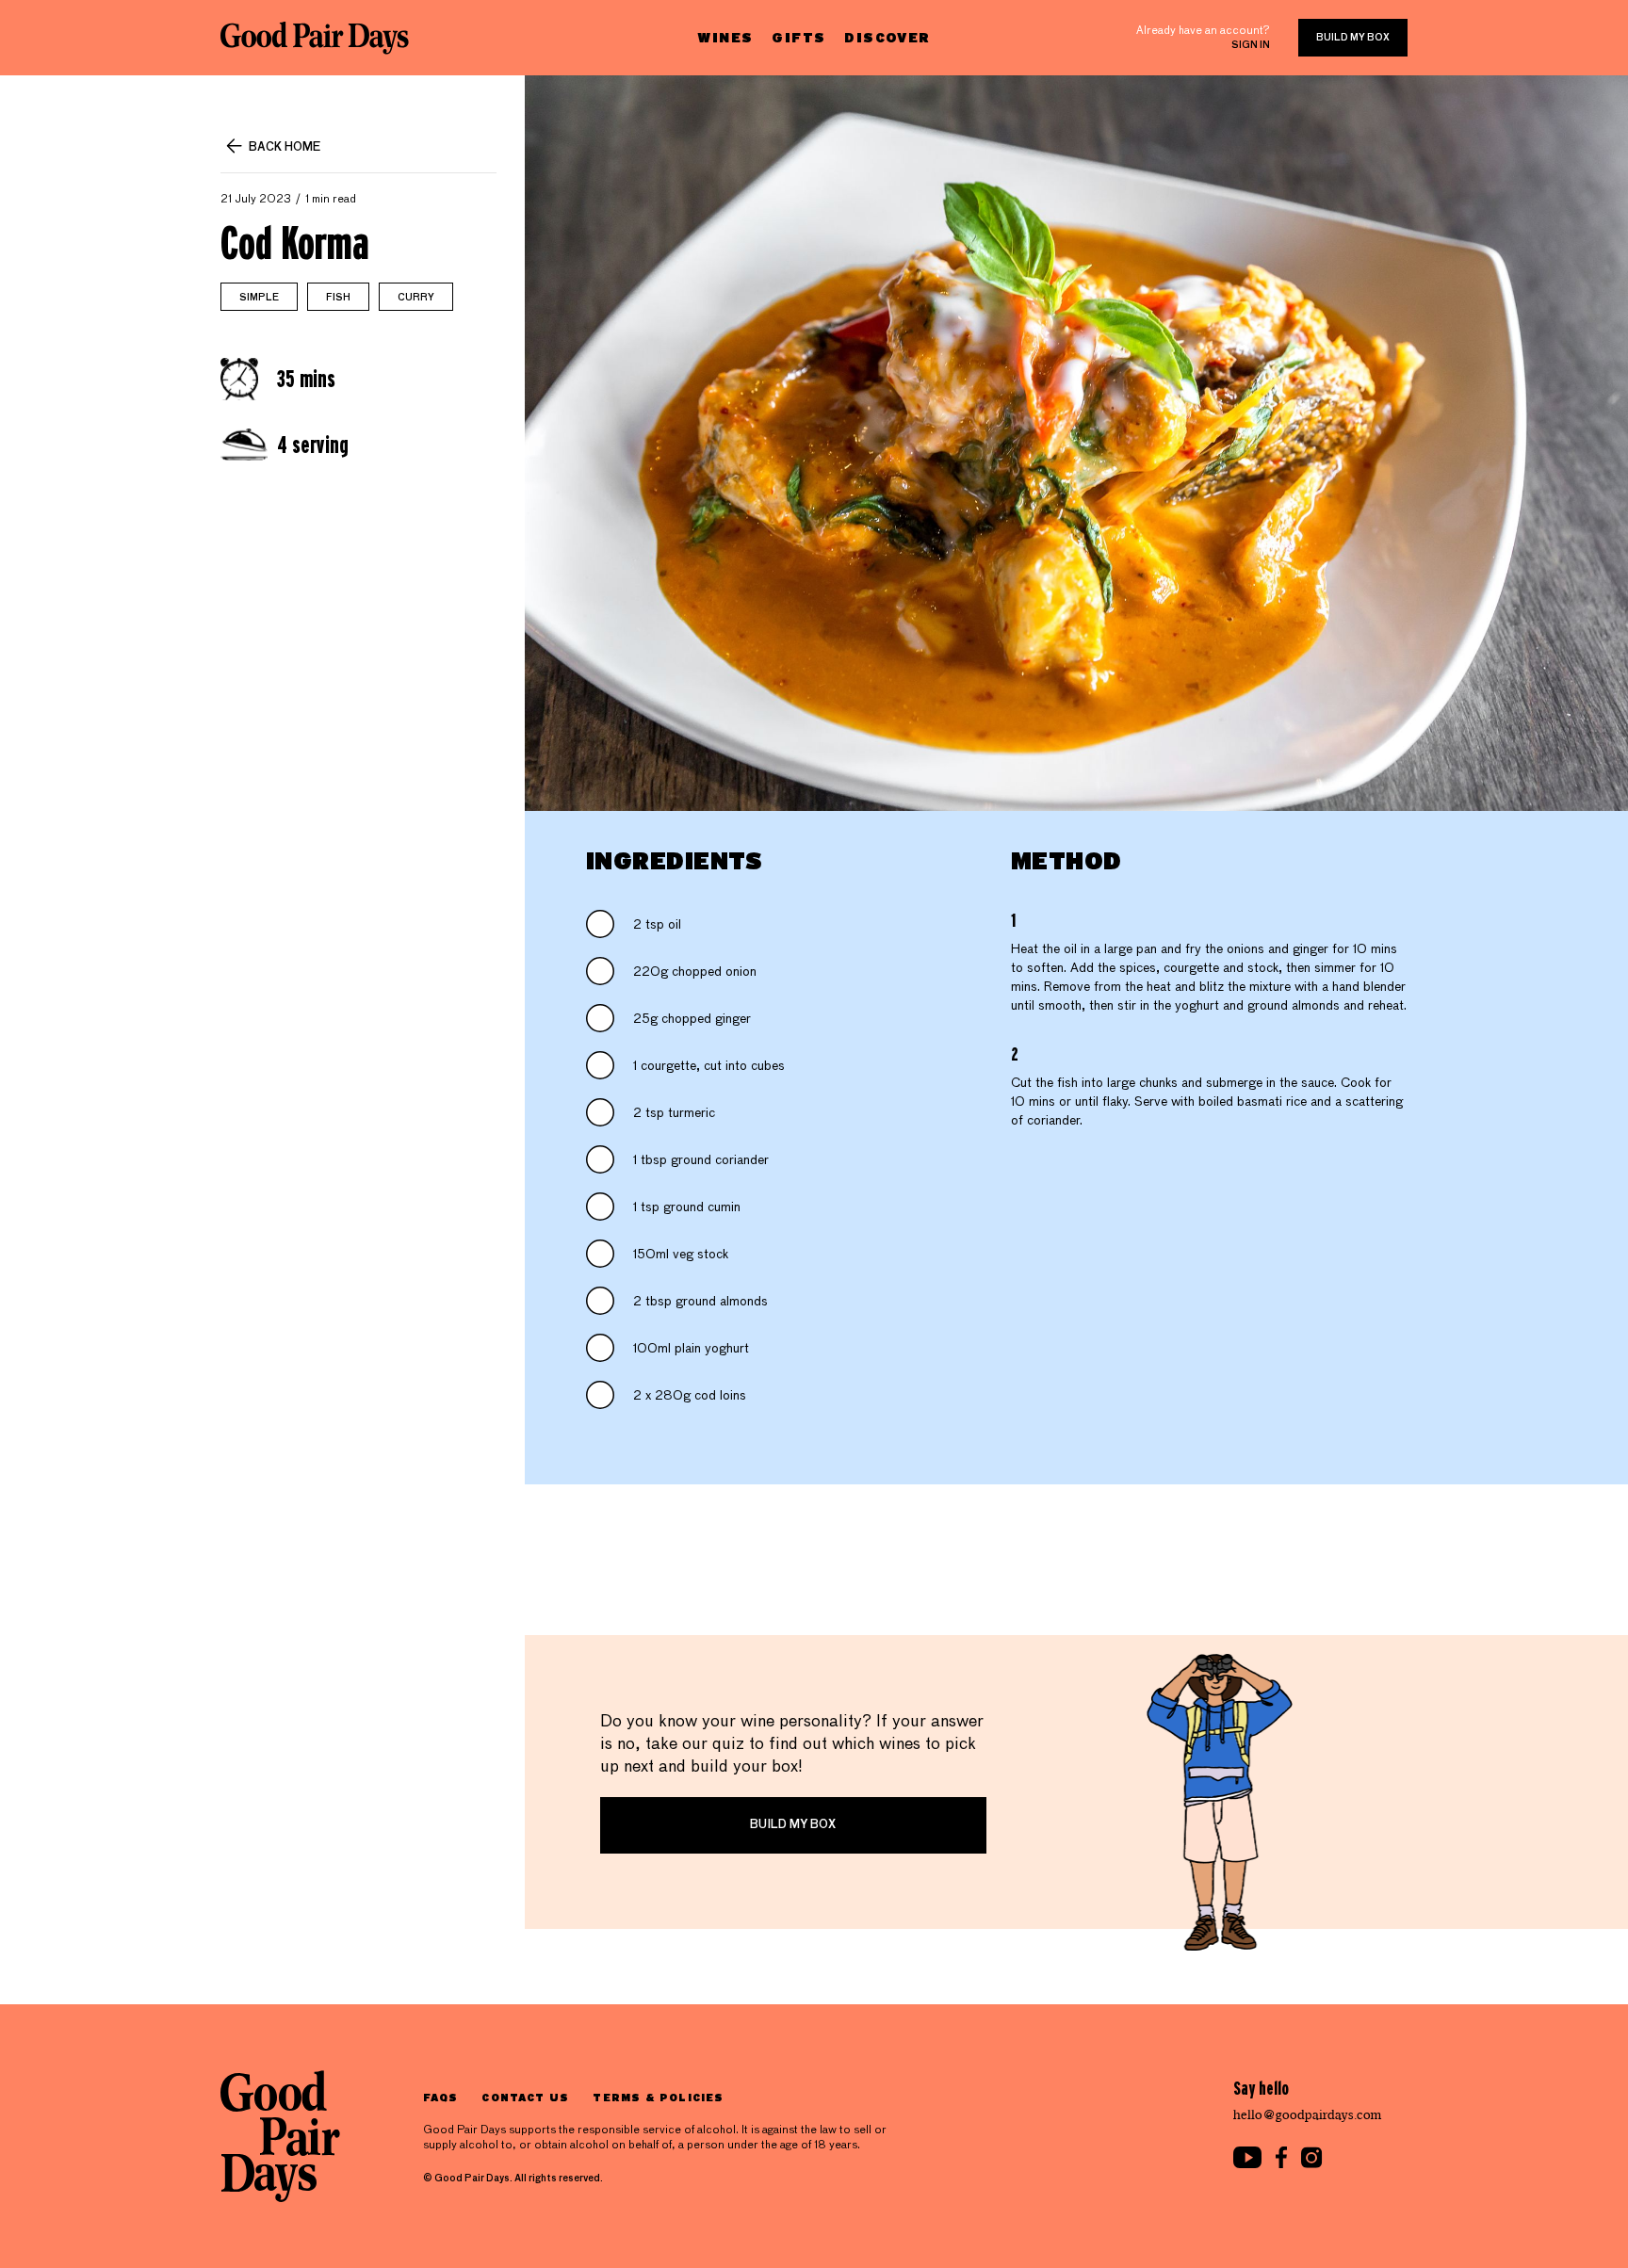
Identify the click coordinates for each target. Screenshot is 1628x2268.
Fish (338, 298)
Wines (725, 37)
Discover (887, 37)
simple (259, 298)
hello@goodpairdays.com (1308, 2115)
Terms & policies (658, 2097)
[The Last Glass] (315, 38)
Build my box (1353, 38)
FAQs (440, 2097)
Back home (285, 148)
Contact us (525, 2097)
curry (416, 298)
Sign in (1251, 45)
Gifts (798, 37)
